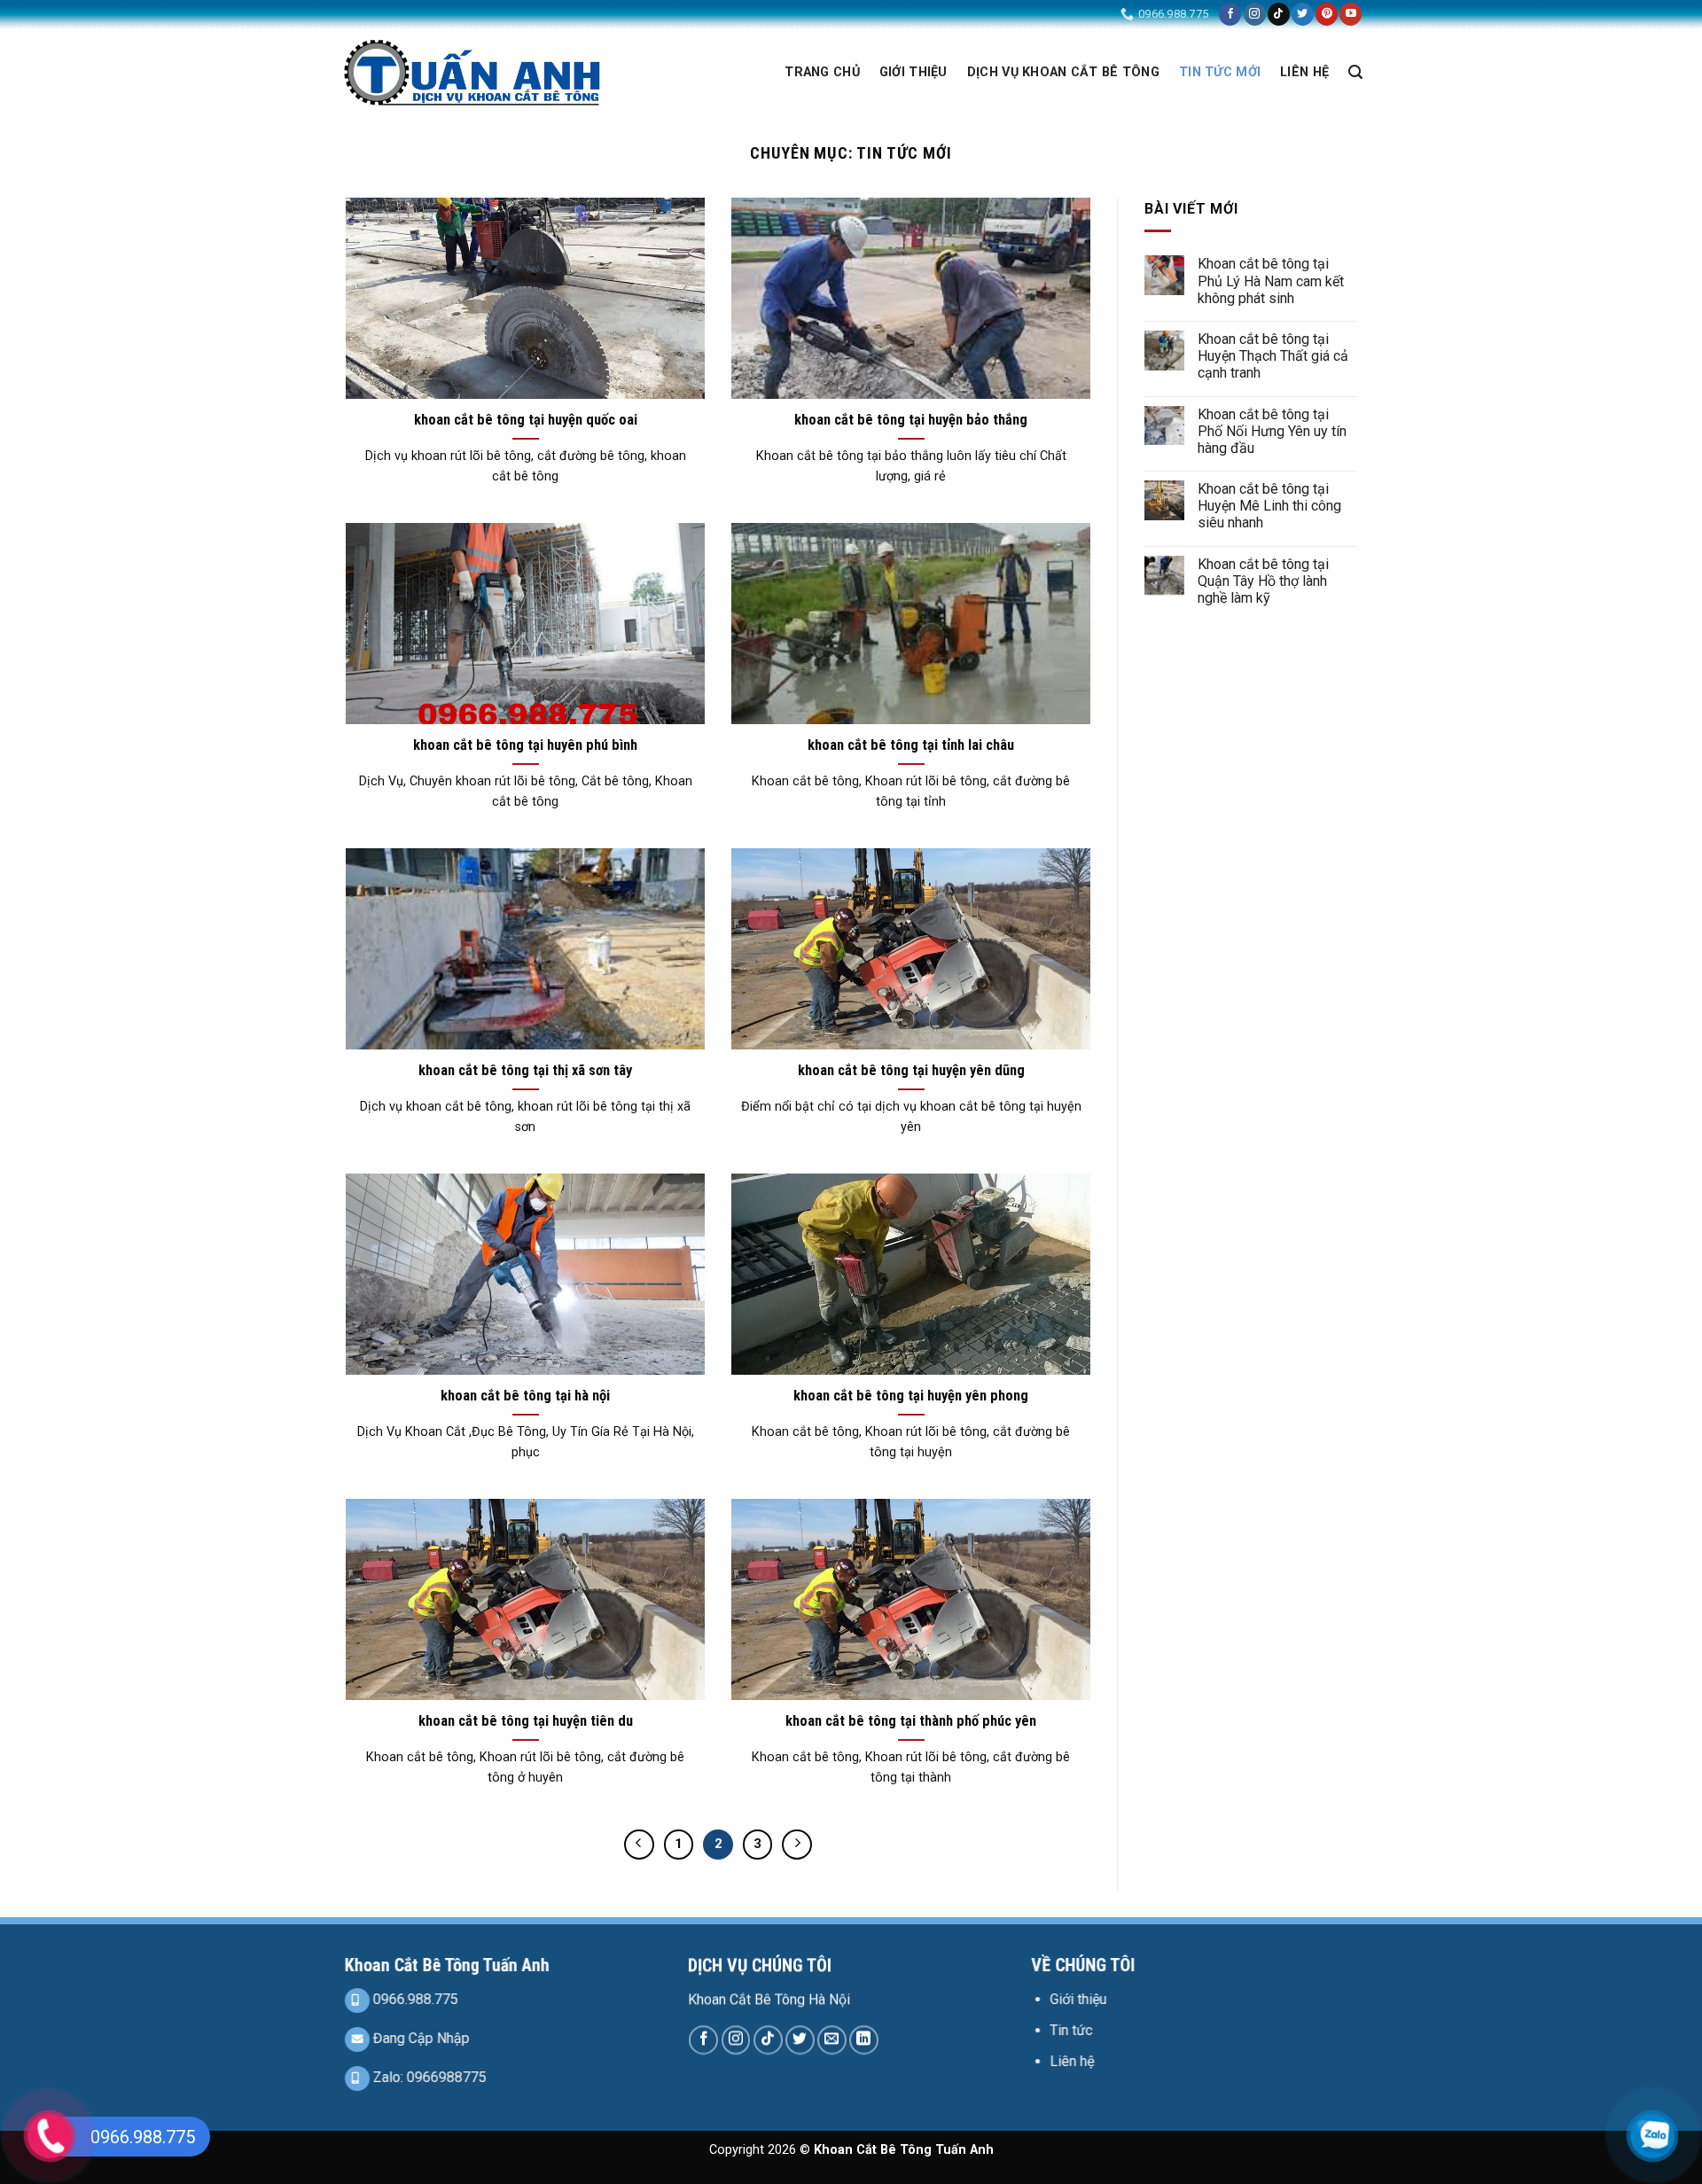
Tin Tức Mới (1220, 72)
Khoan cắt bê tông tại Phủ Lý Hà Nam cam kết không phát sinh (1271, 281)
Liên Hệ (1304, 72)
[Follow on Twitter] (1303, 14)
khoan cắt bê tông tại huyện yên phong (911, 1396)
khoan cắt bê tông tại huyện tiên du (526, 1721)
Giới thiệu (1078, 1999)
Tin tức (1071, 2030)
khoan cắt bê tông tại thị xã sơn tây (525, 1070)
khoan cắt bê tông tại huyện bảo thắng (911, 420)
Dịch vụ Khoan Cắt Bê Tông (1063, 72)
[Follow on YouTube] (1351, 14)
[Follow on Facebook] (1230, 14)
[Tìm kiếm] (1355, 72)
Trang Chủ (822, 72)
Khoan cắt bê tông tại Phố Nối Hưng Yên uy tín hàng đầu (1272, 431)
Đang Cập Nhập (420, 2038)
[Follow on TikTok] (1279, 14)
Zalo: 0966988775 (428, 2077)
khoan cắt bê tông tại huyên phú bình (525, 745)
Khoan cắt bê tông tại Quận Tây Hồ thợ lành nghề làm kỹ (1263, 581)
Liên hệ (1072, 2061)
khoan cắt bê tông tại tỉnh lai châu (911, 745)
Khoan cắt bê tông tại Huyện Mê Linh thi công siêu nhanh (1269, 506)
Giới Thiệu (913, 72)
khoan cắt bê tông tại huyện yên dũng (911, 1070)
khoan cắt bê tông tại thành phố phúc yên (911, 1721)
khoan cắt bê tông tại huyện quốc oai (526, 420)
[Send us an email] (832, 2039)
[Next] (797, 1845)
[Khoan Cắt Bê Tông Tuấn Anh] (472, 72)
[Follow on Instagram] (1255, 14)
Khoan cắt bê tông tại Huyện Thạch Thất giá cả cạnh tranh (1273, 356)
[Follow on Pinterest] (1327, 14)
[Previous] (639, 1845)
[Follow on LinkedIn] (864, 2039)
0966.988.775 (414, 1999)
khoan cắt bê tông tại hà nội (525, 1396)
